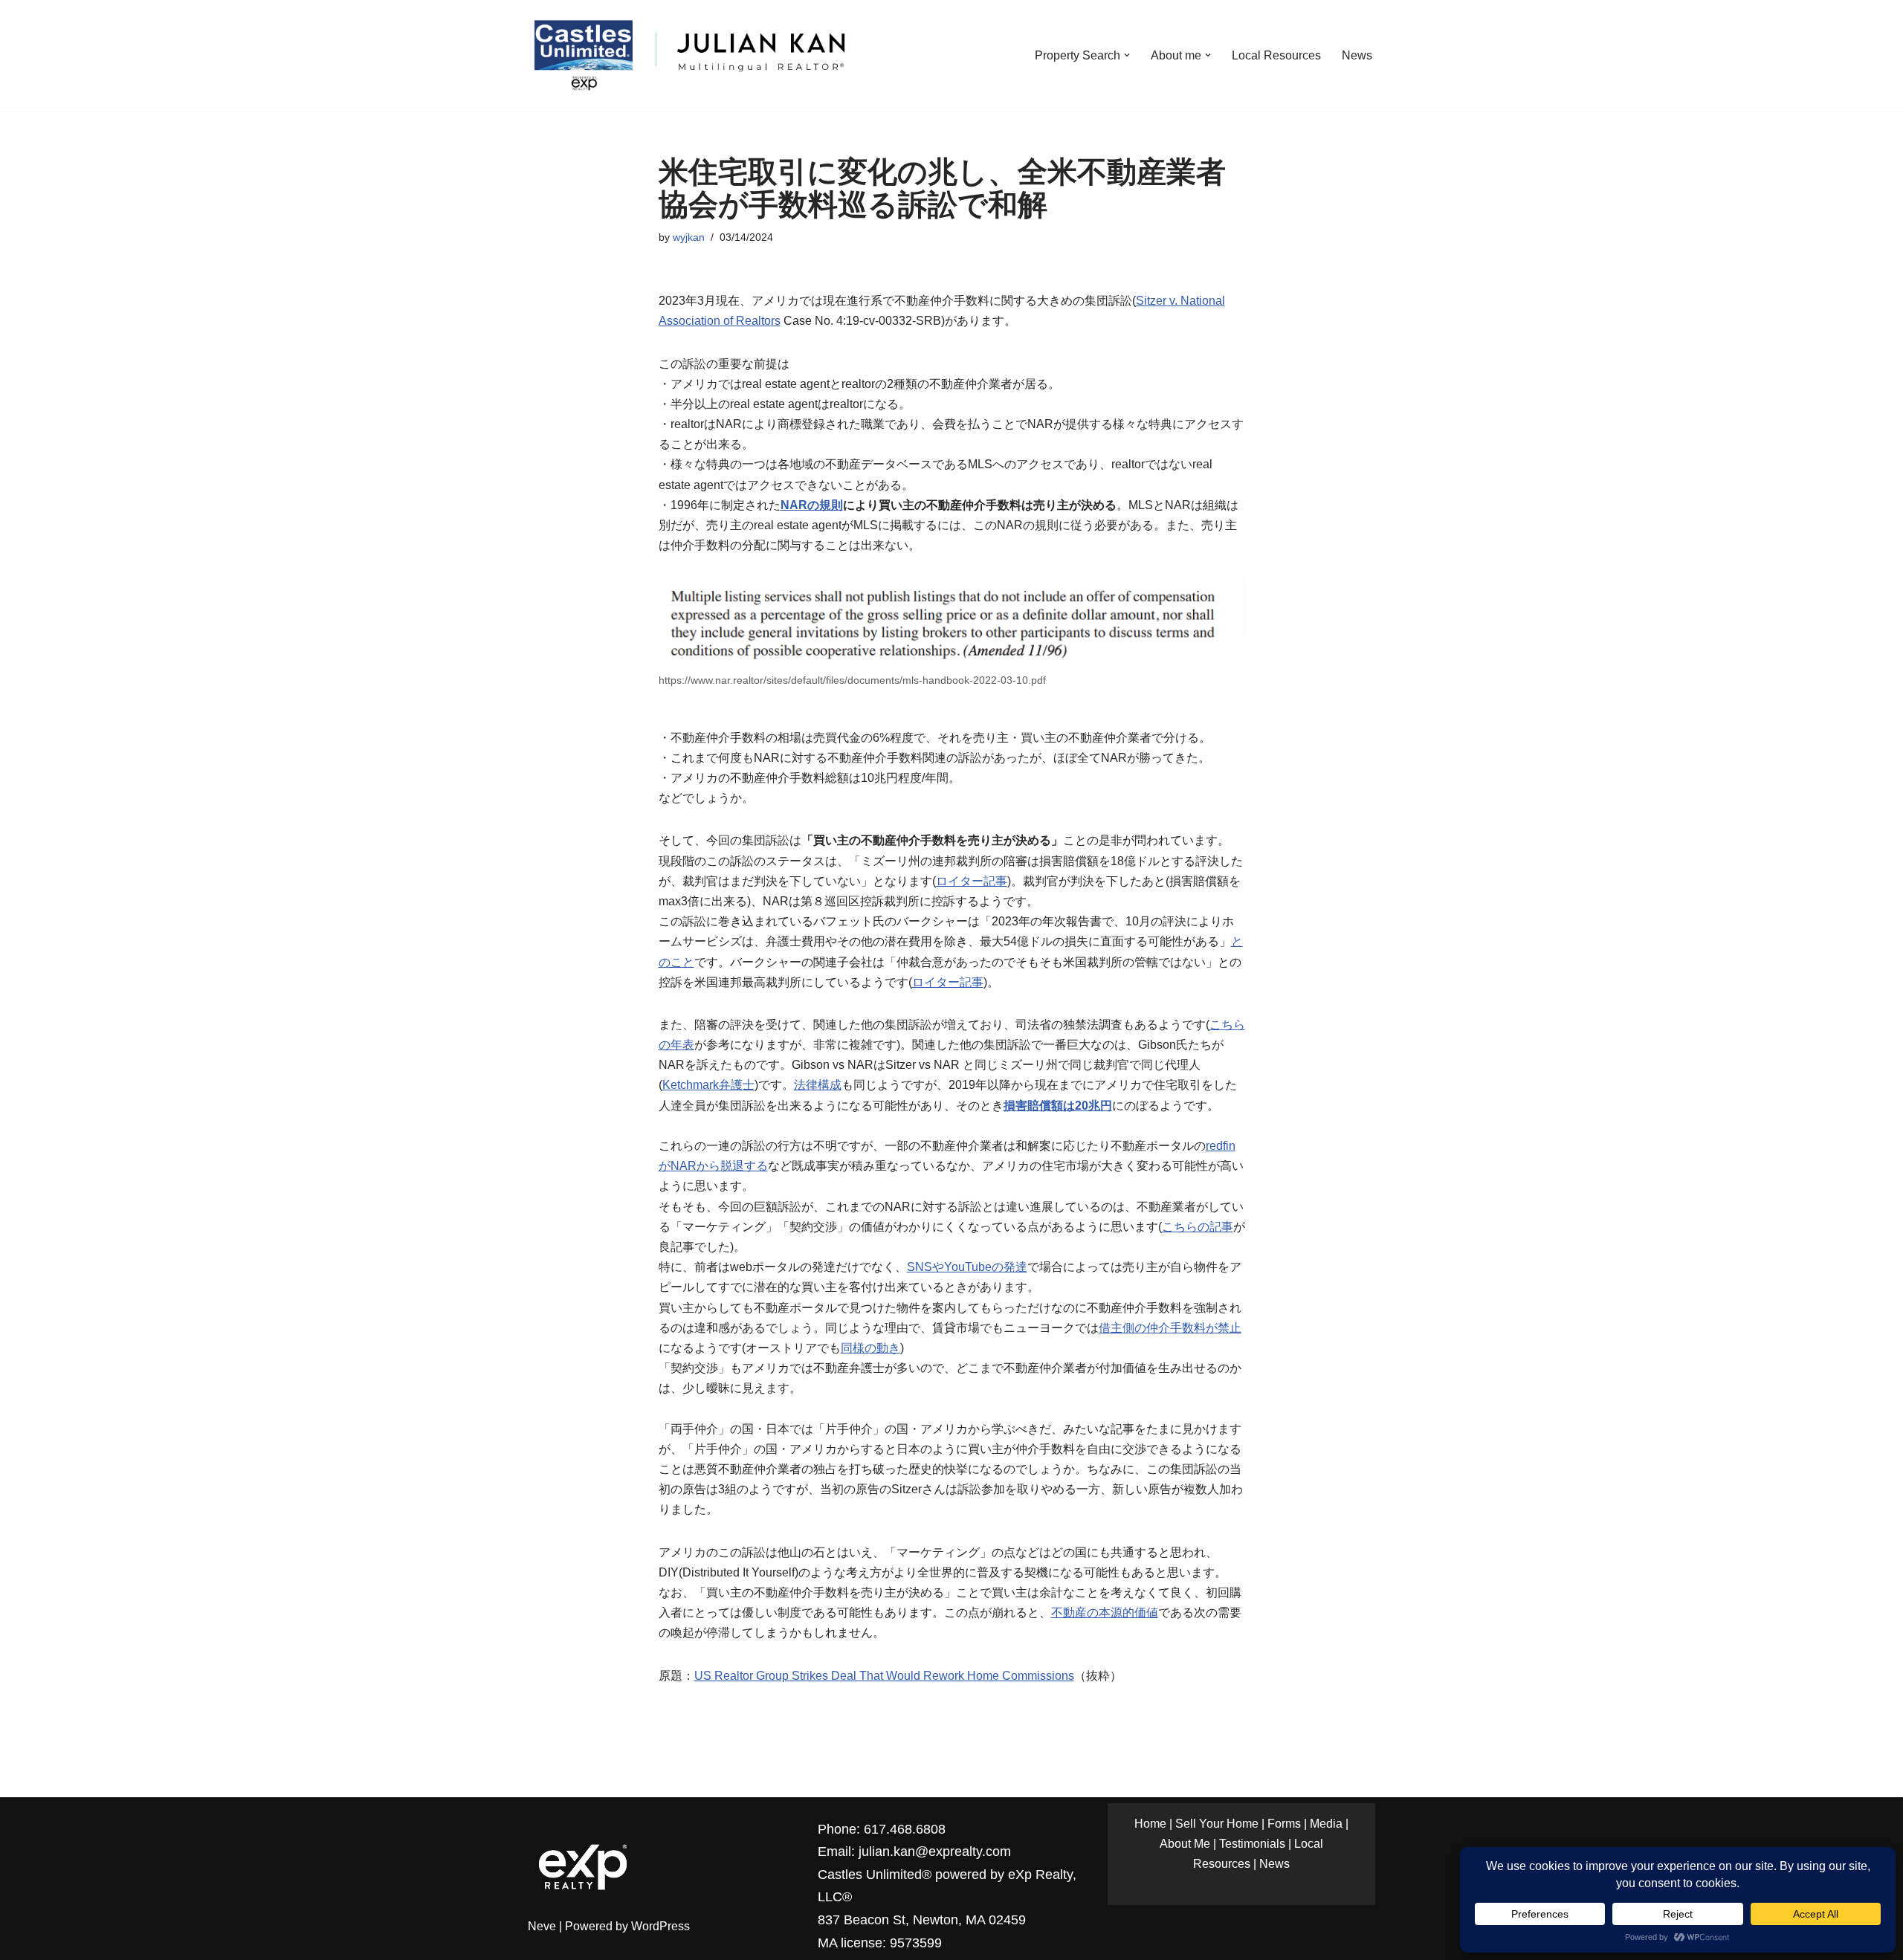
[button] (1127, 55)
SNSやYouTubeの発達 (967, 1267)
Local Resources (1276, 55)
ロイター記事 (972, 881)
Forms (1284, 1824)
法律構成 (818, 1085)
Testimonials (1252, 1844)
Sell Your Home (1217, 1824)
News (1357, 55)
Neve (542, 1926)
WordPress (660, 1926)
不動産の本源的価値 (1105, 1613)
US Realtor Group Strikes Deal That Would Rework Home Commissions (884, 1676)
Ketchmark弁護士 (708, 1085)
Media (1326, 1824)
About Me (1185, 1844)
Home (1150, 1824)
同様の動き (870, 1348)
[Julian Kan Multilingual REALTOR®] (688, 55)
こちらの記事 (1198, 1227)
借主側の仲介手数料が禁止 (1170, 1328)
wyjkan (689, 237)
